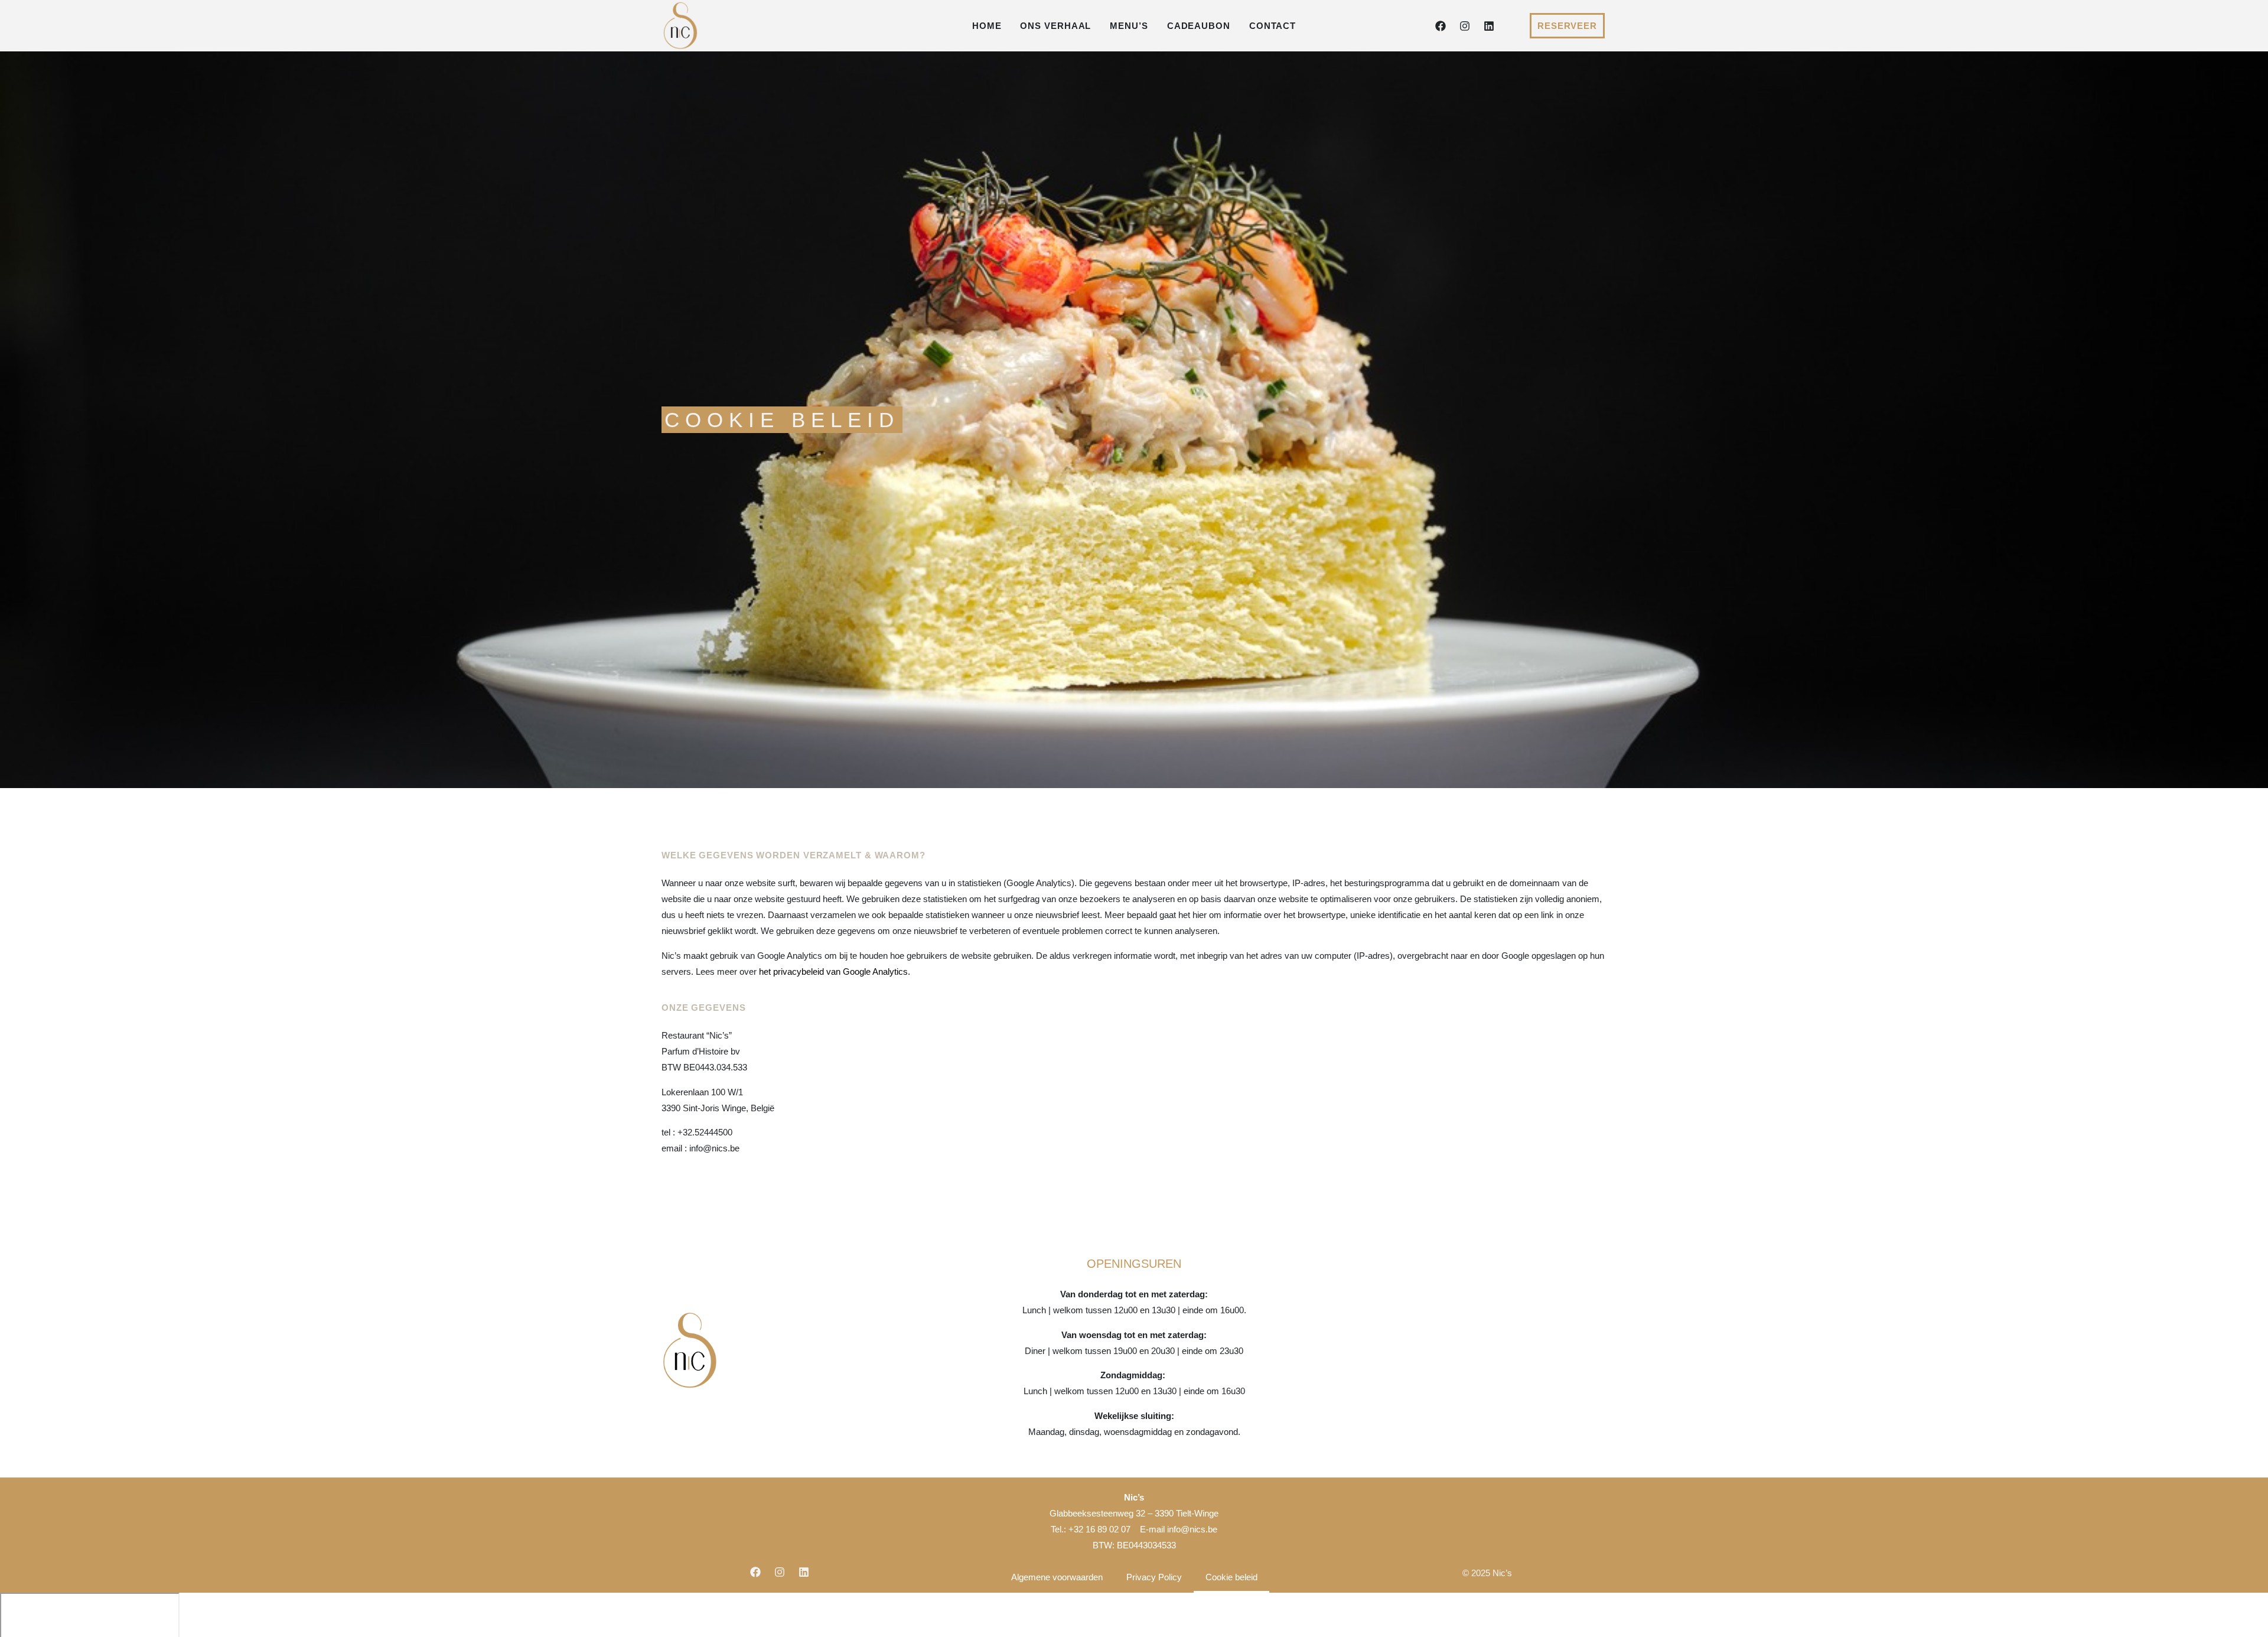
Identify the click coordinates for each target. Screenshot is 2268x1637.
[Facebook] (1441, 26)
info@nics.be (1192, 1529)
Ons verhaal (1055, 26)
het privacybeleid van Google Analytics (833, 972)
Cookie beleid (1231, 1577)
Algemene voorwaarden (1057, 1577)
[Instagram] (1465, 26)
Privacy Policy (1154, 1577)
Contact (1273, 26)
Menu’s (1129, 26)
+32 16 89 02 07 (1099, 1529)
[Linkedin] (1489, 26)
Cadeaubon (1199, 26)
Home (987, 26)
